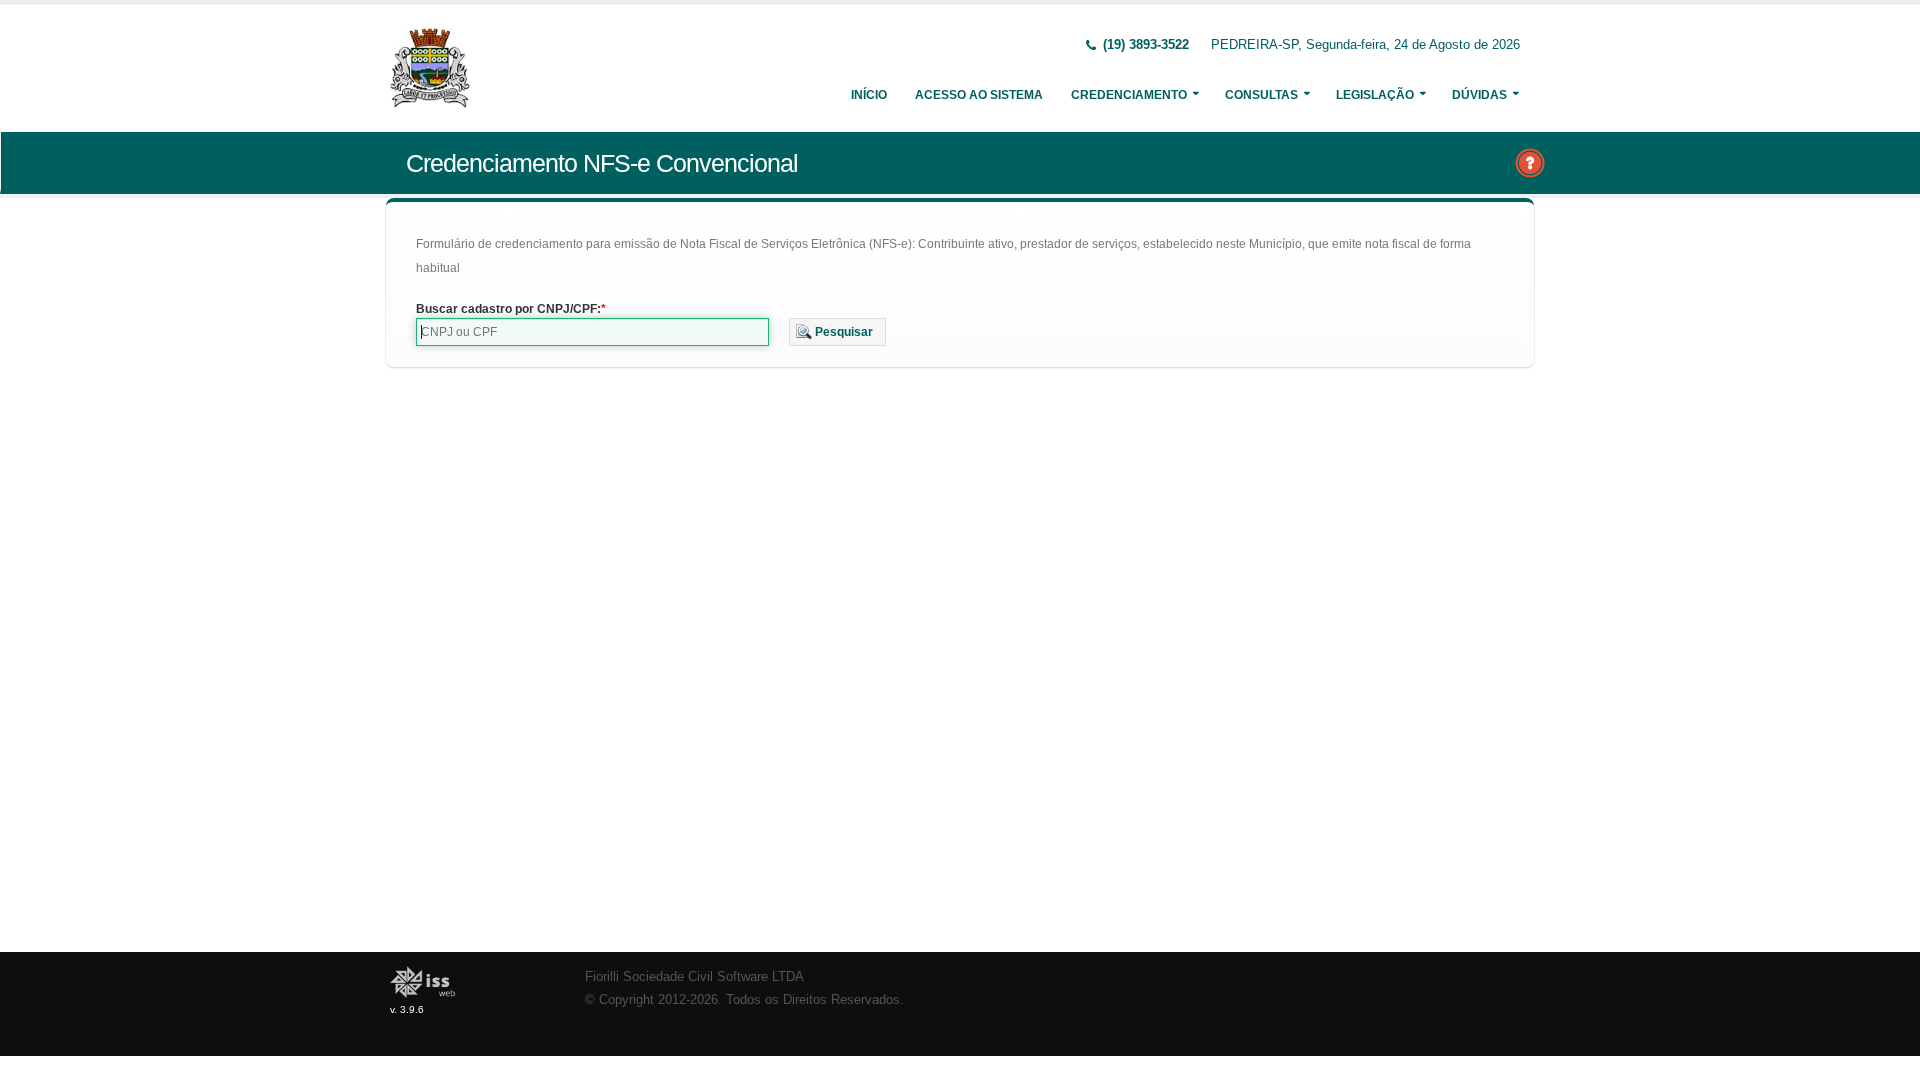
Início (869, 95)
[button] (837, 332)
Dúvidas (1479, 95)
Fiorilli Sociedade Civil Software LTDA (694, 977)
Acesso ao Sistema (979, 95)
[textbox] (592, 332)
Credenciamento (1129, 95)
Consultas (1261, 95)
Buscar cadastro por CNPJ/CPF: (508, 309)
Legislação (1375, 95)
